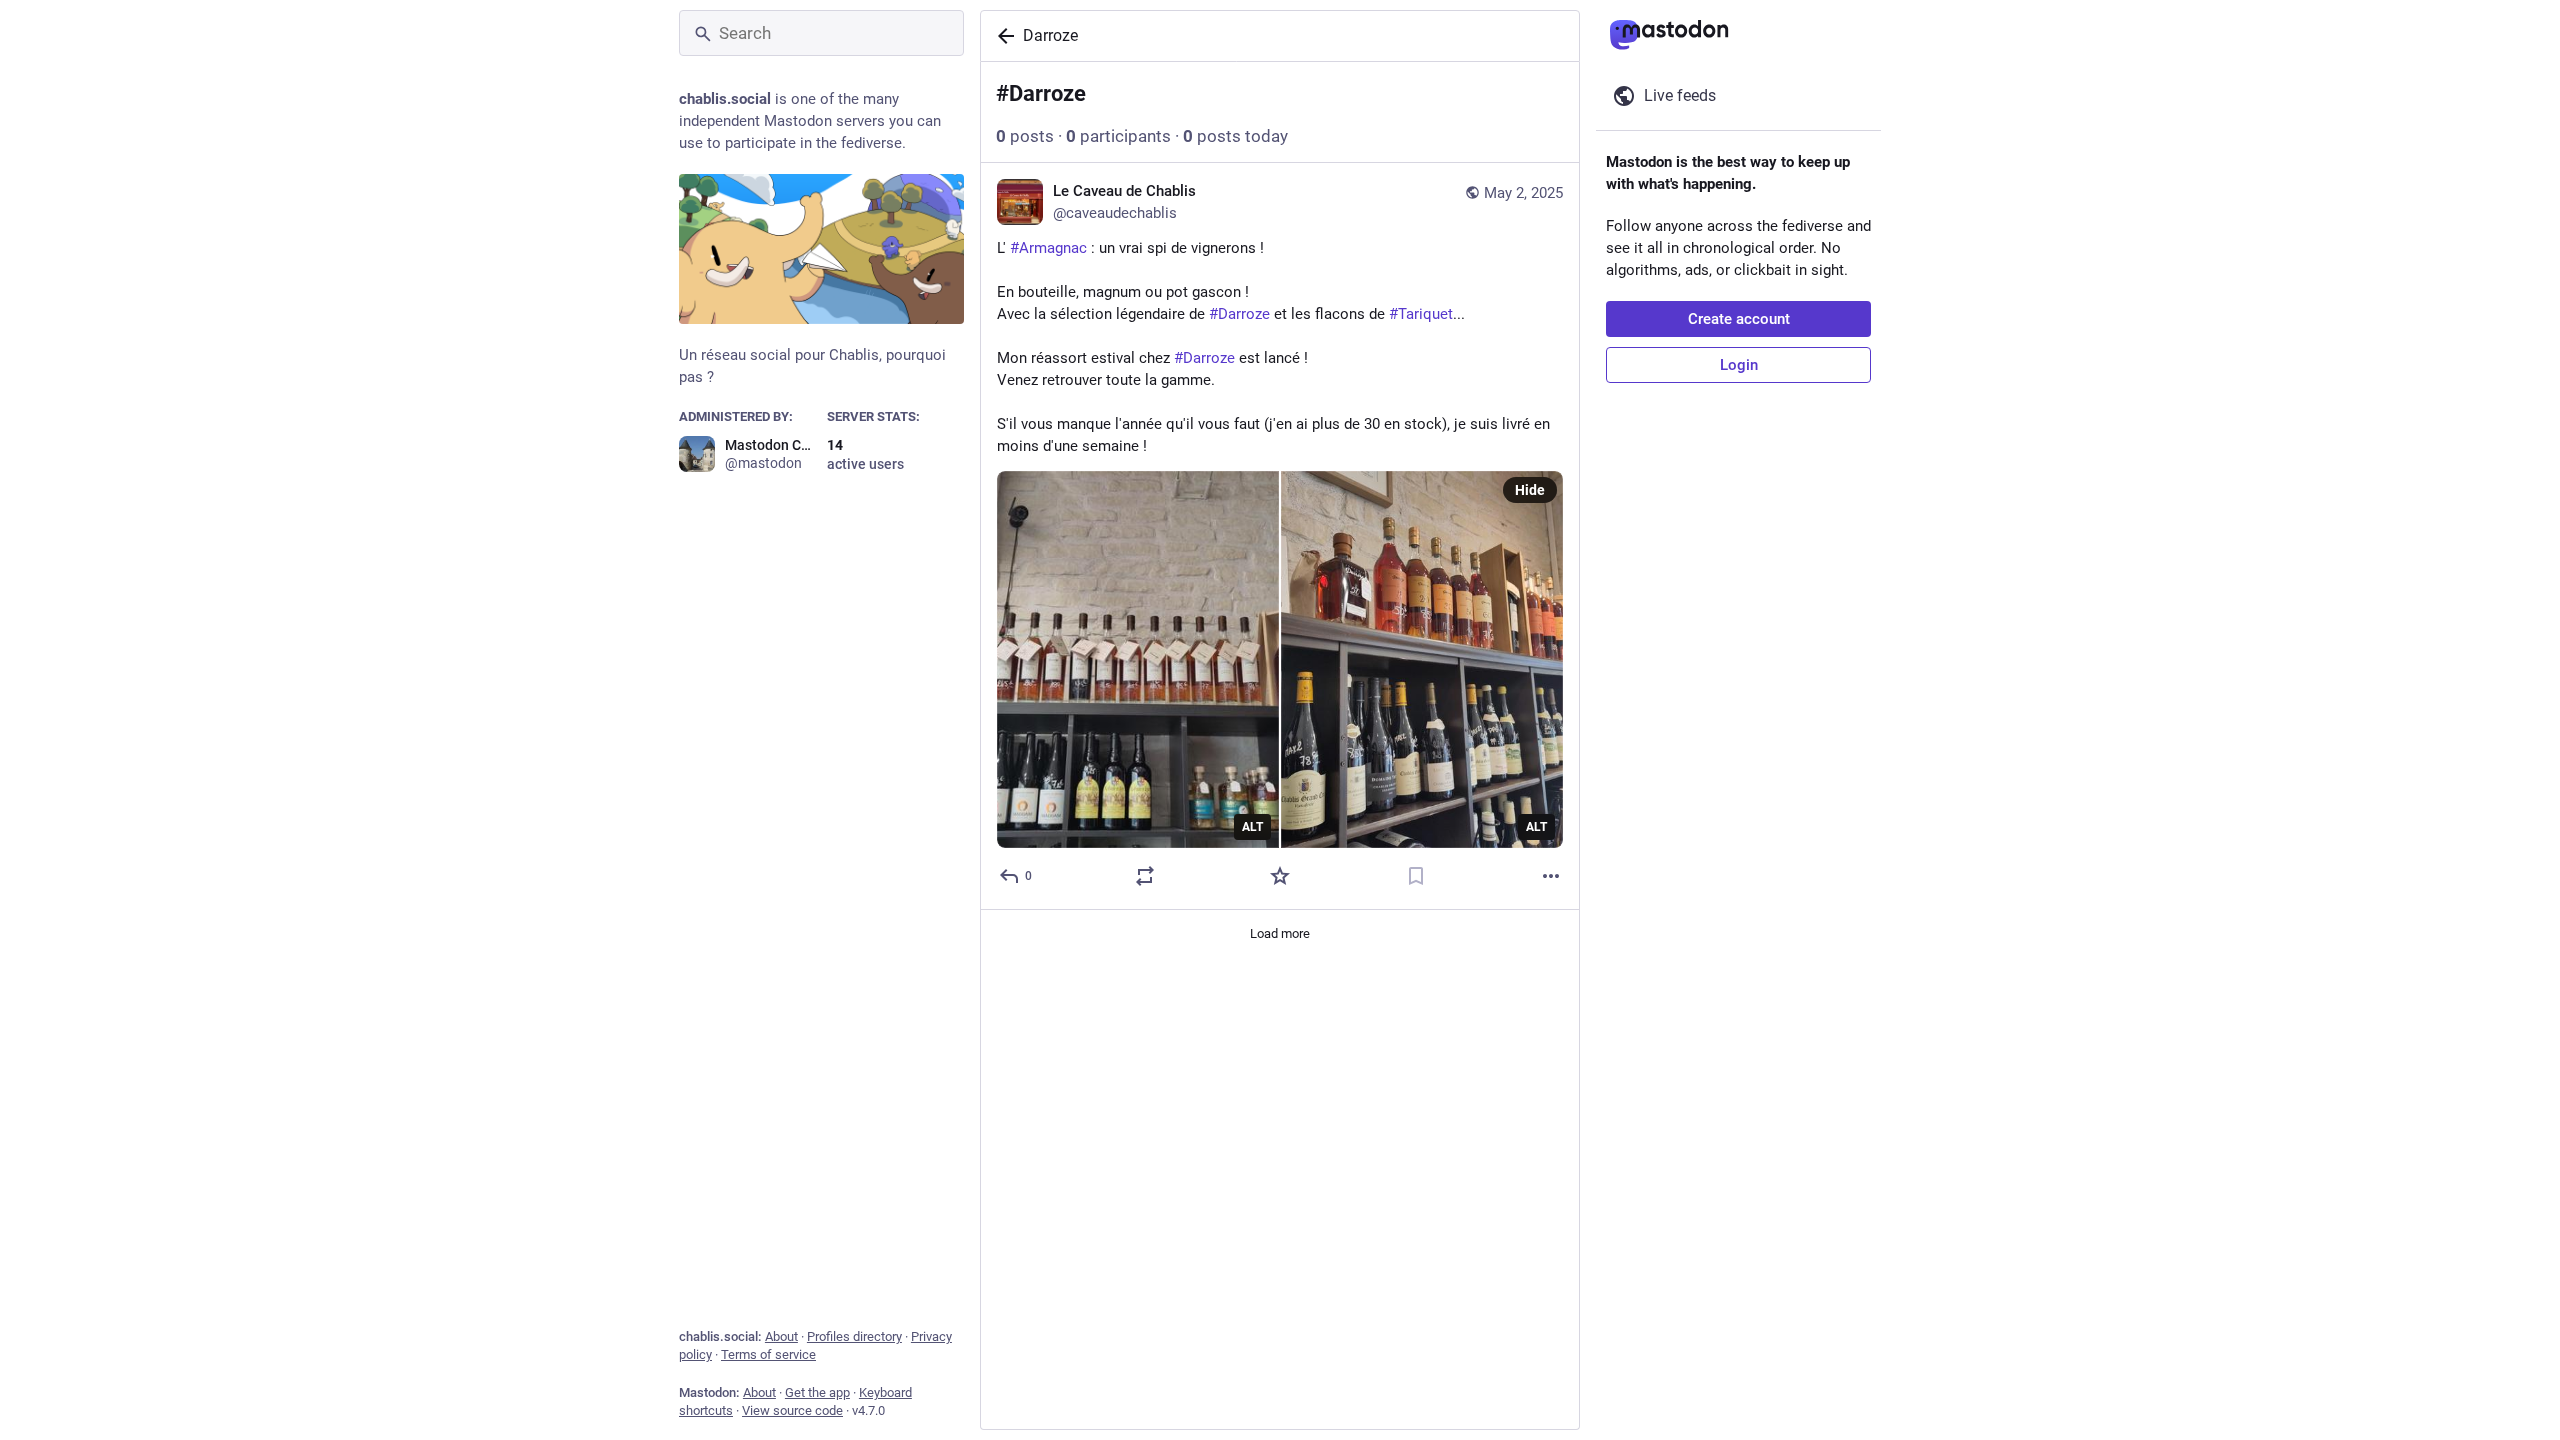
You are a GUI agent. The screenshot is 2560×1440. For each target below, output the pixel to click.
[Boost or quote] (1145, 876)
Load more (1280, 933)
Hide (1530, 490)
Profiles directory (854, 1336)
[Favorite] (1280, 876)
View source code (792, 1410)
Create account (1739, 319)
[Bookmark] (1416, 876)
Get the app (817, 1392)
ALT (1252, 827)
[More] (1551, 876)
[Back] (1002, 36)
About (781, 1336)
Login (1739, 365)
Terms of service (768, 1354)
